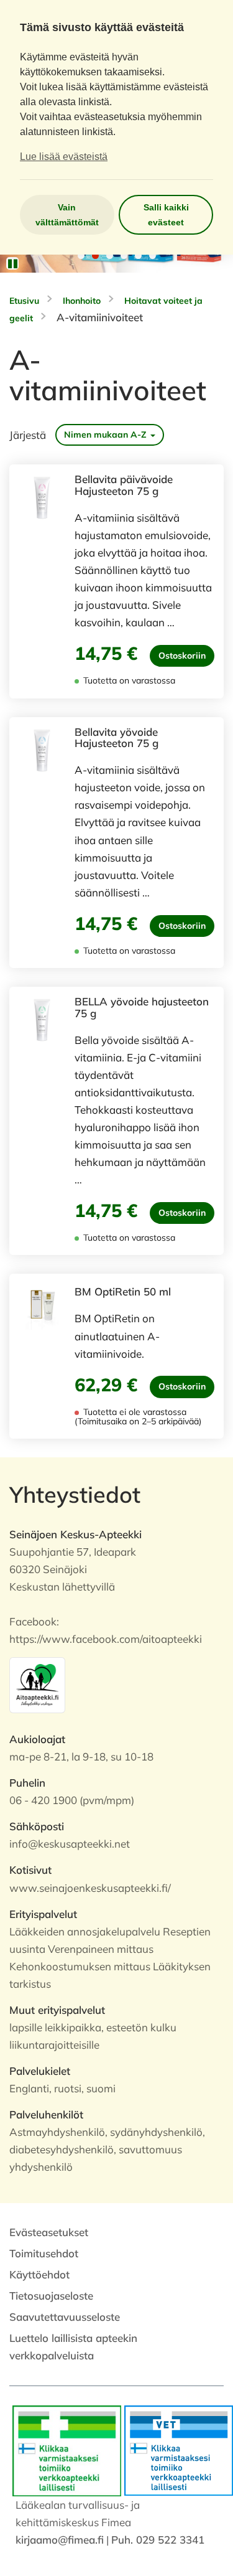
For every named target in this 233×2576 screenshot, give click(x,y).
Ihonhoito (82, 301)
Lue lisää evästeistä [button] (64, 157)
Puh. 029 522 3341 (158, 2540)
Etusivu (24, 301)
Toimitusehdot (44, 2253)
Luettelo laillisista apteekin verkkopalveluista (73, 2347)
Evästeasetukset (49, 2232)
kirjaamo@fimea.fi (60, 2540)
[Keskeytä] (12, 263)
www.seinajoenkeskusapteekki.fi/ (90, 1888)
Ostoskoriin (182, 656)
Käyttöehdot (39, 2274)
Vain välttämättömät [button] (67, 215)
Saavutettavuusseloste (65, 2317)
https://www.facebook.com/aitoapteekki (106, 1639)
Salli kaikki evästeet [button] (166, 215)
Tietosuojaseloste (51, 2296)
